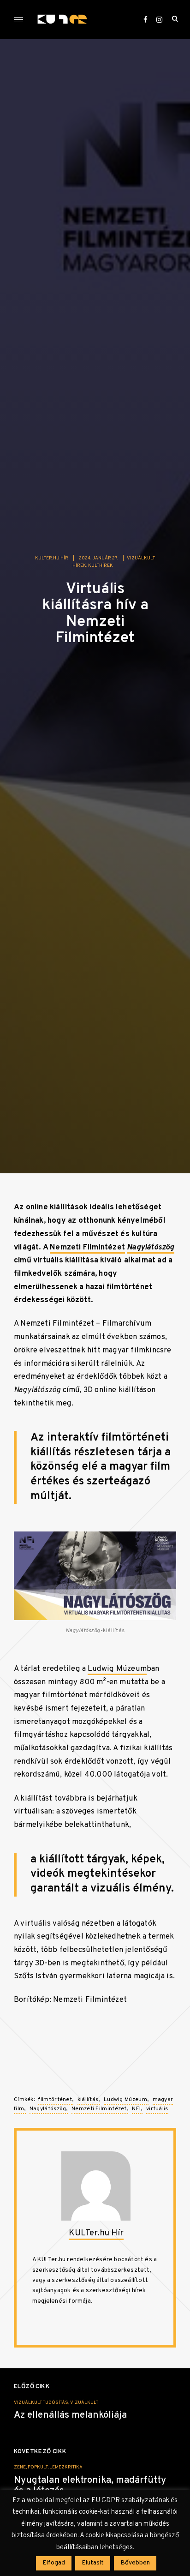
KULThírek (101, 566)
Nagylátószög (48, 2109)
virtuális (157, 2109)
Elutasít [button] (93, 2563)
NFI (136, 2109)
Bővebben (135, 2563)
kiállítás (88, 2100)
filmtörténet (55, 2100)
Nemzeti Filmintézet (87, 1247)
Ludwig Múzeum (117, 1669)
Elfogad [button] (54, 2563)
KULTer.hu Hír (52, 558)
